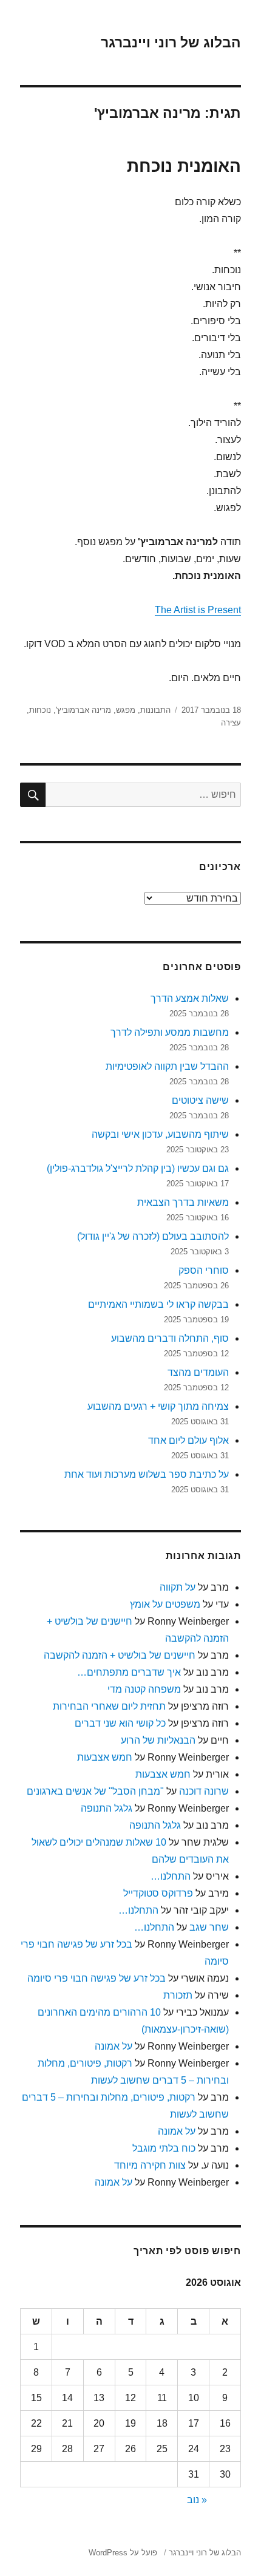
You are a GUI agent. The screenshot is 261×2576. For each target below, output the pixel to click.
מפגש (126, 710)
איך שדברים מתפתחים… (129, 1672)
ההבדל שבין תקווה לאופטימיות (167, 1066)
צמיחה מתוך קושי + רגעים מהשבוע (158, 1406)
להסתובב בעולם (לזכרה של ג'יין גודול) (153, 1236)
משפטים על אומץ (165, 1604)
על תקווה (178, 1587)
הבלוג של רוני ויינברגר (171, 42)
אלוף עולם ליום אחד (188, 1440)
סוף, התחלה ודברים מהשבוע (170, 1338)
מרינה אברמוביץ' (83, 710)
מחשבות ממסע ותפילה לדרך (170, 1032)
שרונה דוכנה (204, 1791)
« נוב (197, 2500)
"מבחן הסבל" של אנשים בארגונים (95, 1791)
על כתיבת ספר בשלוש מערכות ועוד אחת (147, 1474)
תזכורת (178, 1995)
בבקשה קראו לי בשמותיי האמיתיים (158, 1304)
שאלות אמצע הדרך (190, 998)
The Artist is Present (198, 610)
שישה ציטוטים (200, 1100)
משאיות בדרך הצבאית (183, 1202)
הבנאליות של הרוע (158, 1740)
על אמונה (114, 2046)
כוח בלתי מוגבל (164, 2148)
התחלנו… (171, 1876)
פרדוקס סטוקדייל (158, 1893)
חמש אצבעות (105, 1757)
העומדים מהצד (198, 1372)
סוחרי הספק (204, 1270)
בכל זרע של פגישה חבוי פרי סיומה (97, 1978)
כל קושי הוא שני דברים (120, 1723)
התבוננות (155, 710)
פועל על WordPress (123, 2553)
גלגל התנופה (107, 1808)
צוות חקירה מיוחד (150, 2165)
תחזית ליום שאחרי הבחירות (109, 1706)
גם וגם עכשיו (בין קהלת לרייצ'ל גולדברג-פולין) (138, 1168)
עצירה (231, 723)
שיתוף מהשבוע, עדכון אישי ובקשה (160, 1134)
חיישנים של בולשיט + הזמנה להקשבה (120, 1655)
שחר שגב (209, 1927)
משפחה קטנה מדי (144, 1689)
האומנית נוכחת (184, 166)
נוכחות (40, 710)
